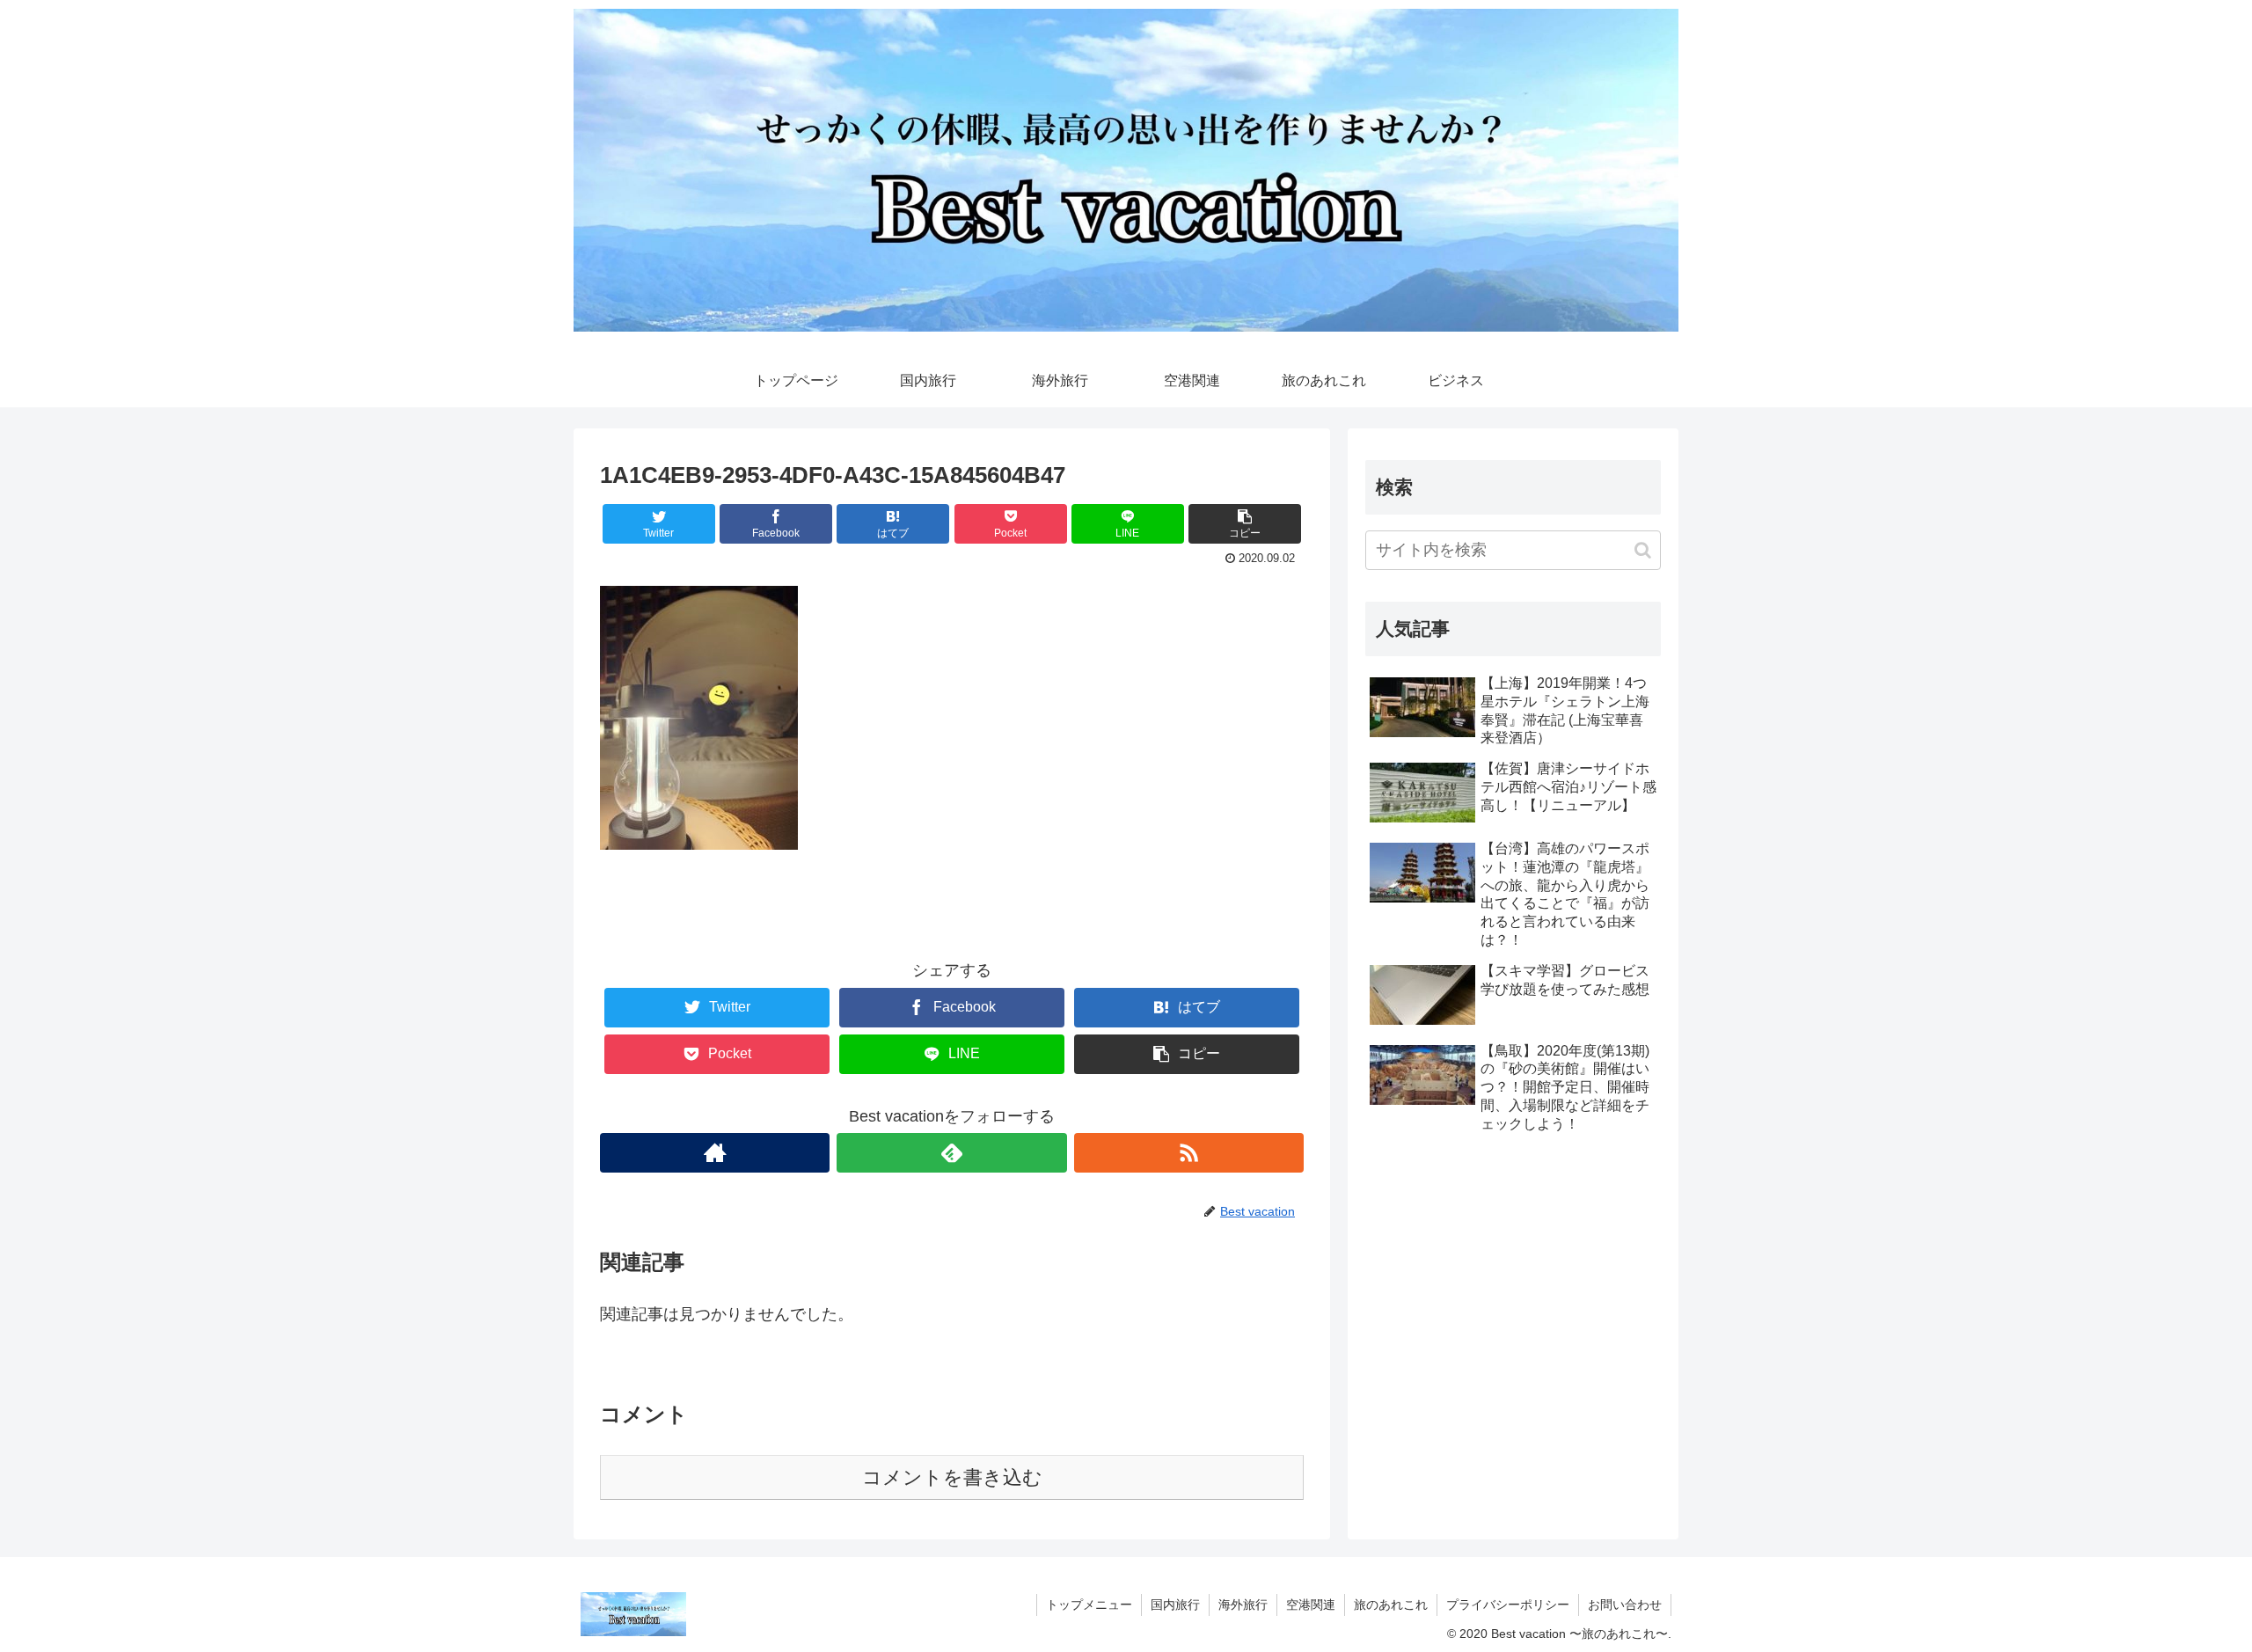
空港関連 (1311, 1604)
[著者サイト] (715, 1153)
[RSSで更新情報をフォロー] (1189, 1153)
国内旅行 (1175, 1604)
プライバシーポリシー (1508, 1604)
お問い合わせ (1625, 1604)
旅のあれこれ (1391, 1604)
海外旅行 (1243, 1604)
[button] (1643, 550)
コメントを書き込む (952, 1477)
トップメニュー (1089, 1604)
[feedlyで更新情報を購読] (951, 1153)
